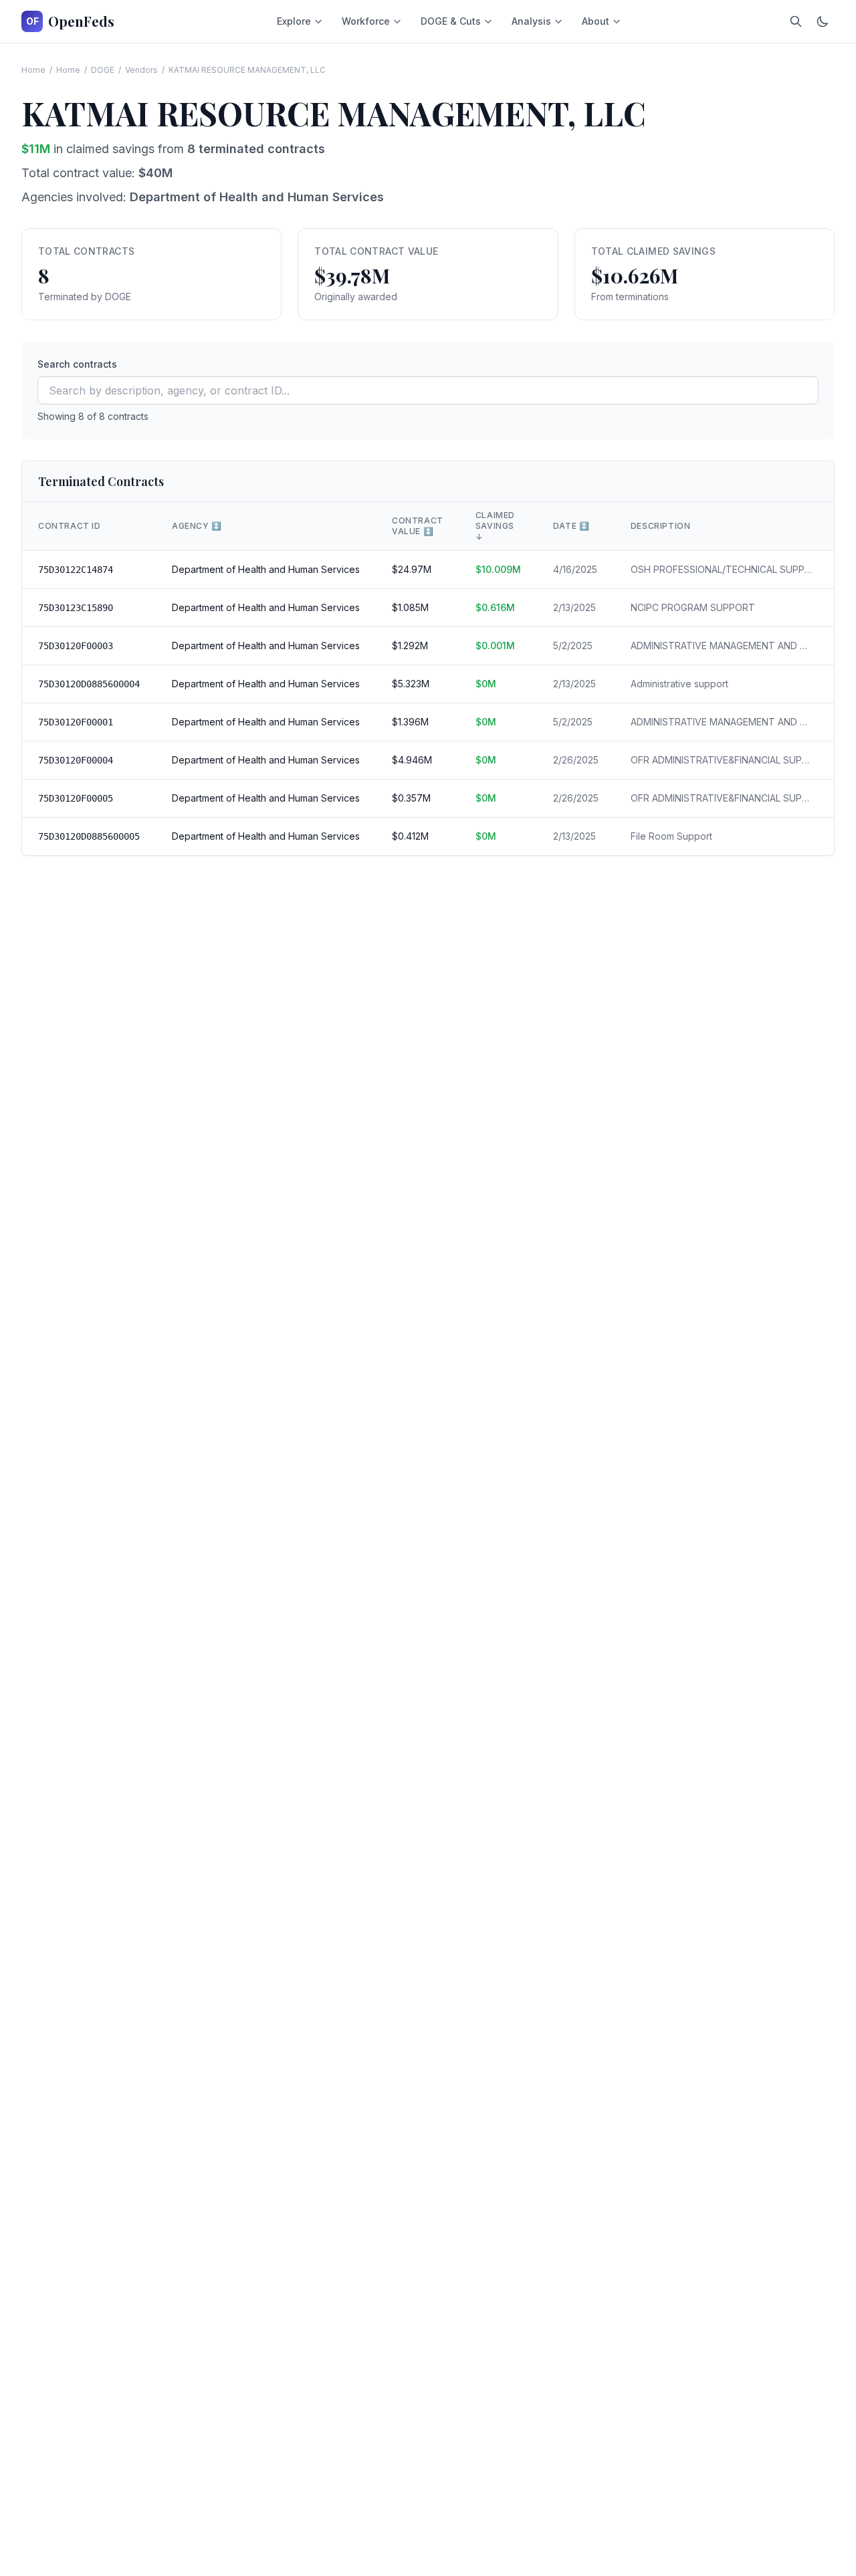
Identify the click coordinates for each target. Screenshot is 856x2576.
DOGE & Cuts (451, 21)
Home (33, 70)
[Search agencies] (796, 21)
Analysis (531, 21)
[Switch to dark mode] (823, 21)
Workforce (366, 21)
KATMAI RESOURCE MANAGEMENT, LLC (247, 70)
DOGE (103, 70)
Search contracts (77, 364)
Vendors (141, 70)
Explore (294, 21)
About (596, 21)
